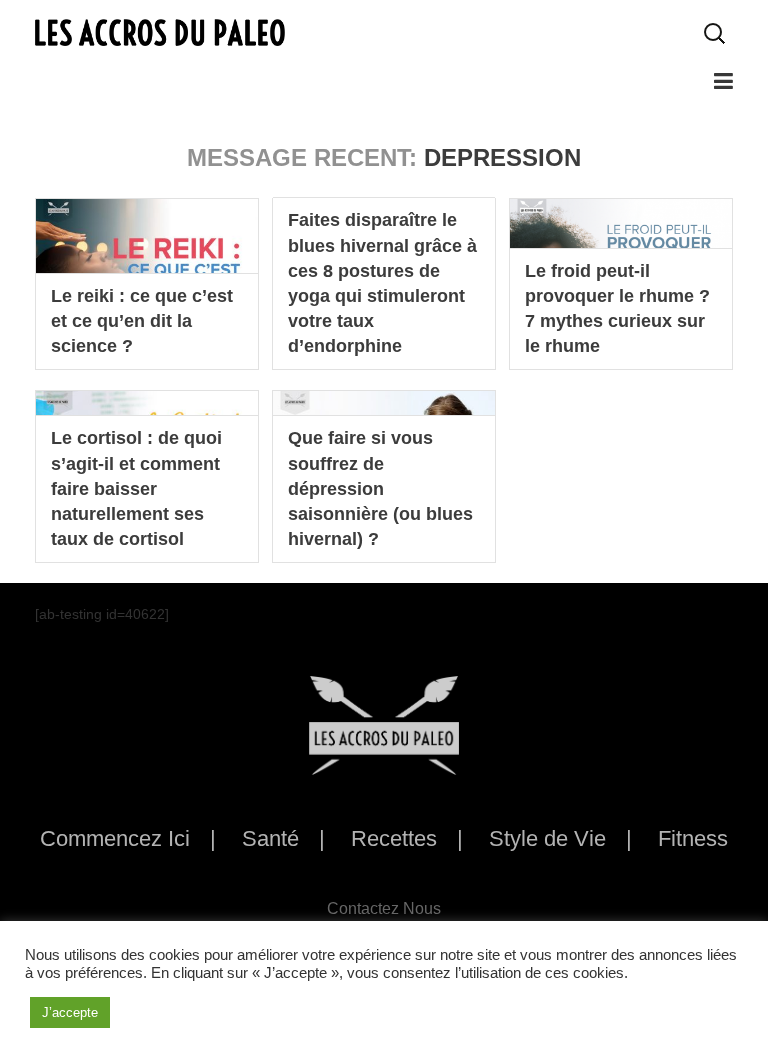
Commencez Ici (115, 838)
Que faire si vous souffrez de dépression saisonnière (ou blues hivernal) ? (380, 488)
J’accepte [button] (70, 1012)
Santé (270, 838)
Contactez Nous (384, 908)
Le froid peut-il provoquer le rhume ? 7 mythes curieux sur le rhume (617, 309)
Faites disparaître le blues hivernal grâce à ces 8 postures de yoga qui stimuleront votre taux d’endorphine (382, 283)
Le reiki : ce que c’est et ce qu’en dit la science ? (142, 321)
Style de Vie (547, 838)
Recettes (394, 838)
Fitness (693, 838)
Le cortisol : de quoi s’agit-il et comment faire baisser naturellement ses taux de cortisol (136, 488)
